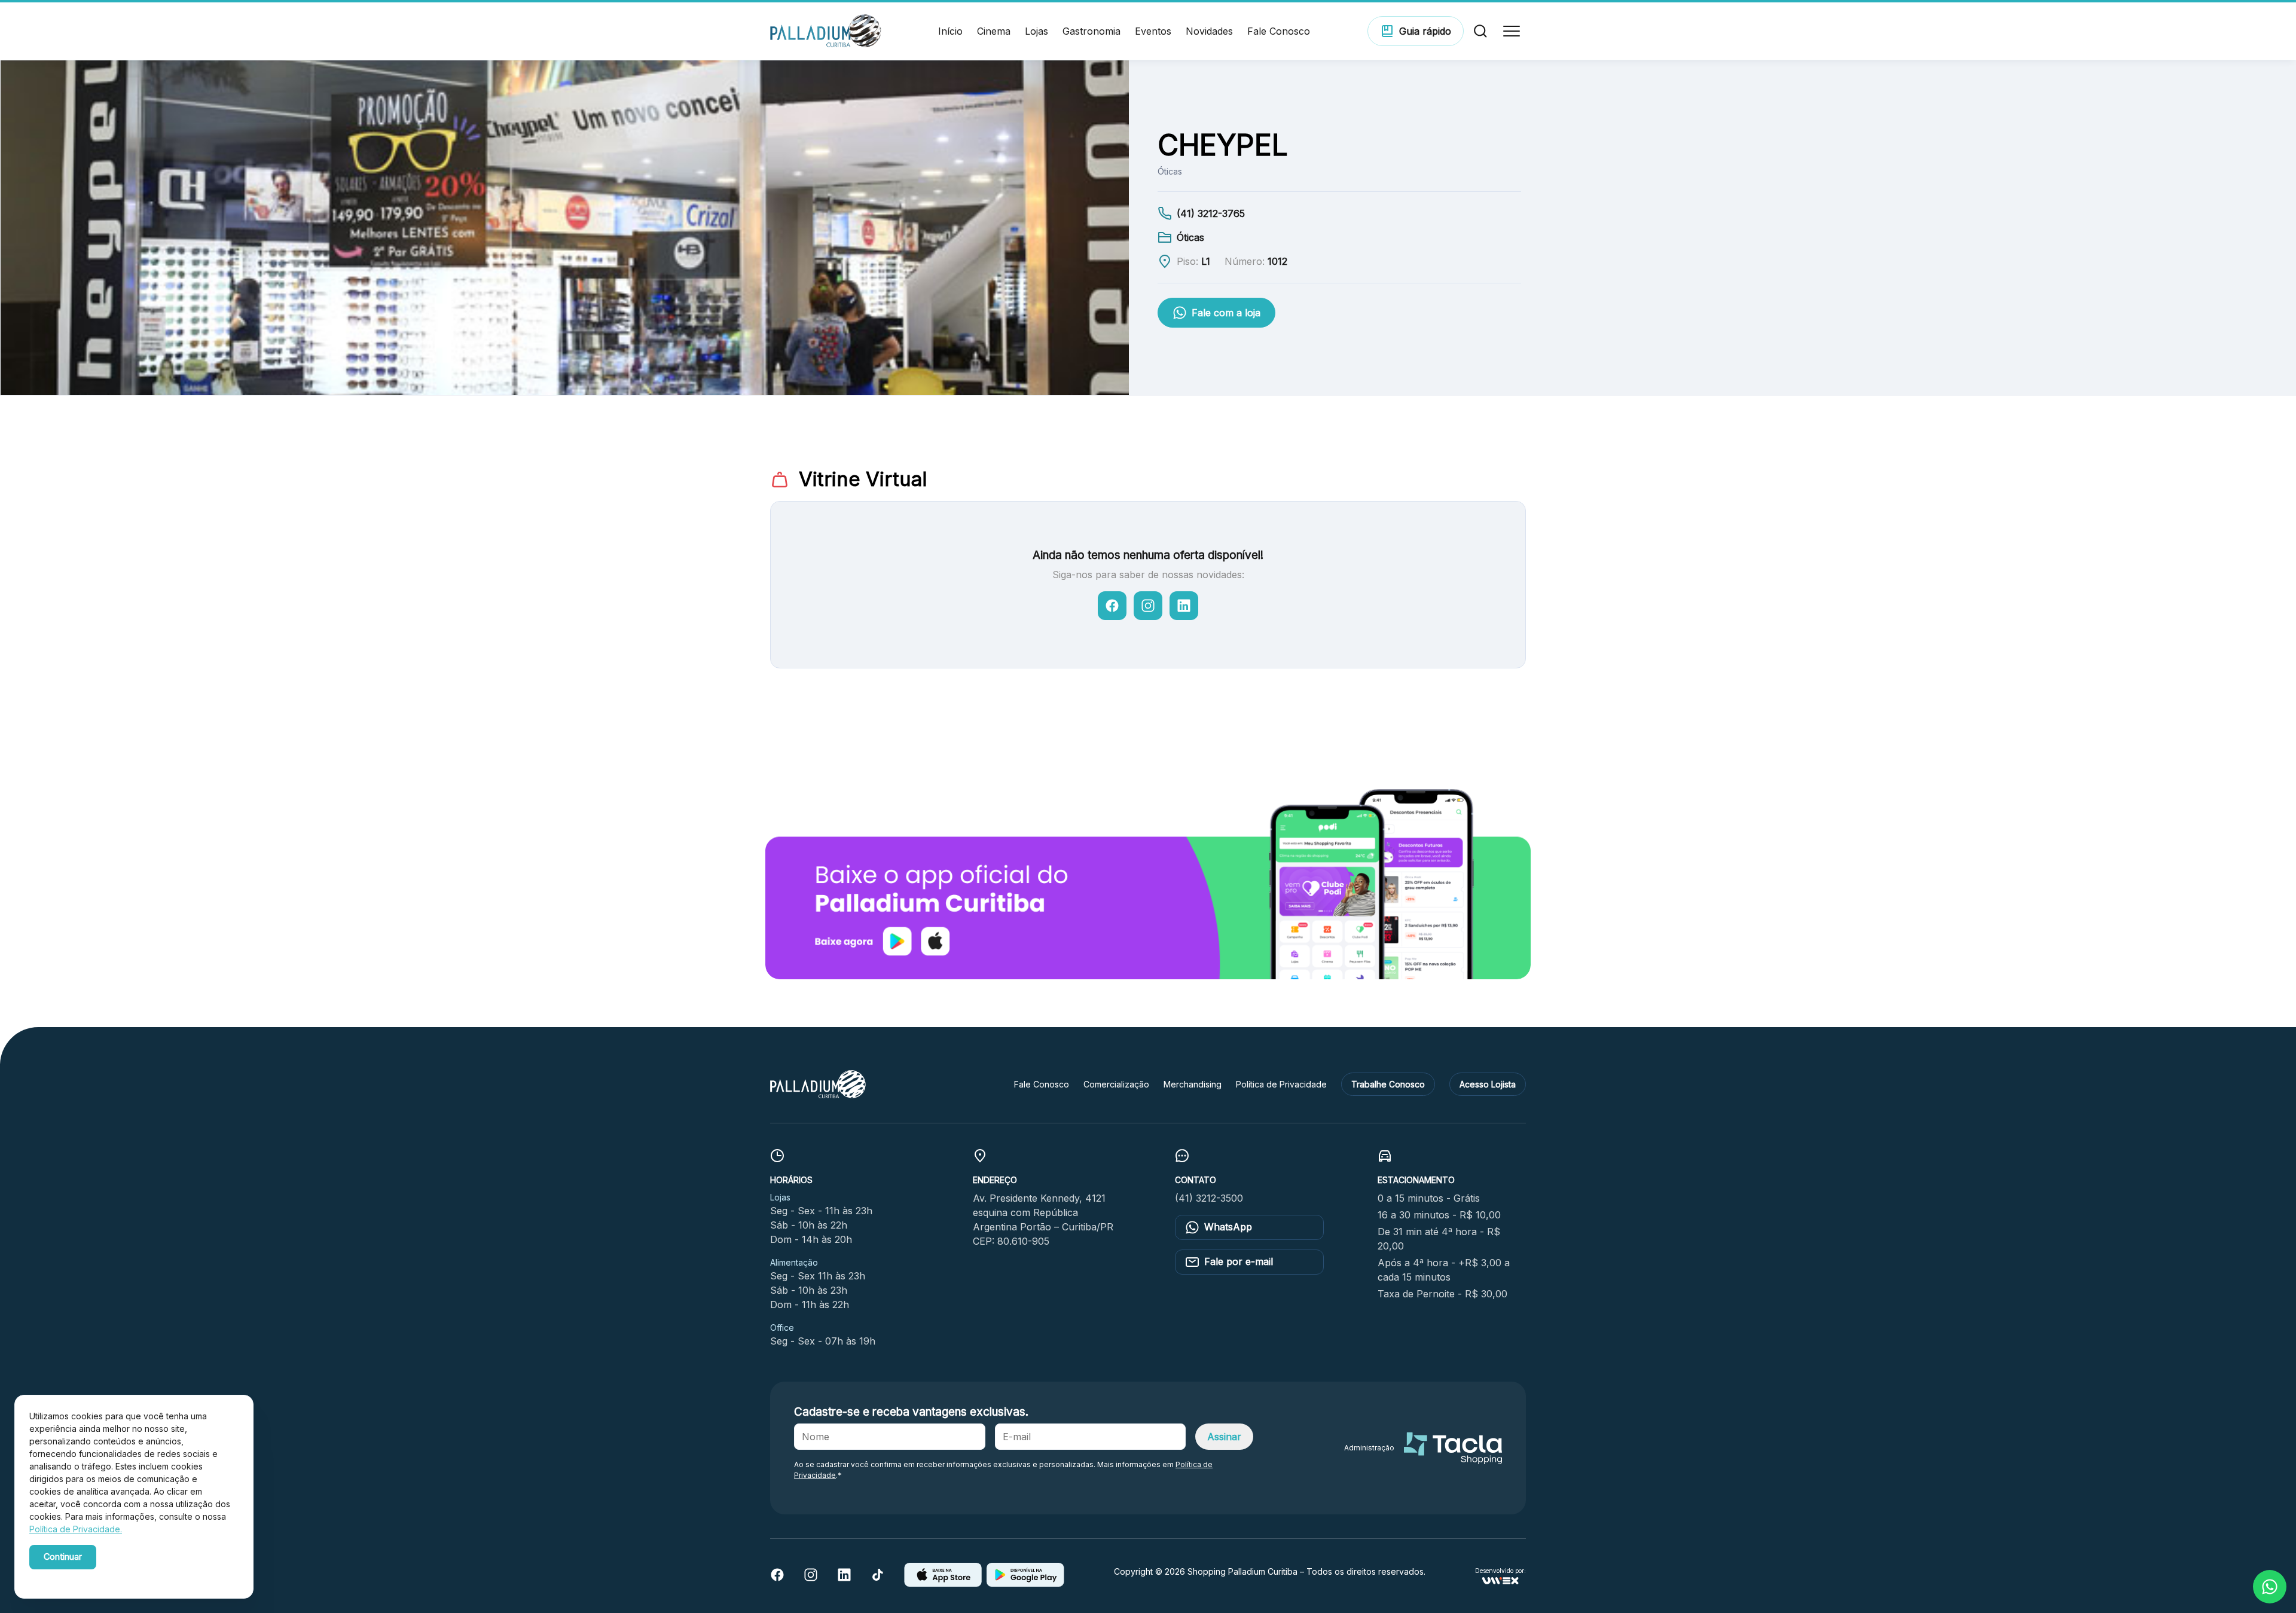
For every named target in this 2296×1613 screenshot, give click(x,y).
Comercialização (1116, 1084)
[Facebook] (777, 1578)
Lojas (1036, 31)
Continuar (63, 1557)
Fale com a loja (1226, 313)
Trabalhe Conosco (1388, 1084)
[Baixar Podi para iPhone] (943, 1583)
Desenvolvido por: (1500, 1571)
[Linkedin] (844, 1578)
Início (950, 31)
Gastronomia (1091, 31)
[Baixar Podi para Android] (1025, 1583)
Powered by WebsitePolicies (80, 1576)
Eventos (1153, 31)
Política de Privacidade (1281, 1084)
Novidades (1209, 31)
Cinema (994, 31)
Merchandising (1193, 1084)
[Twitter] (878, 1578)
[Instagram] (811, 1578)
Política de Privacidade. (76, 1529)
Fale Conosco (1279, 31)
